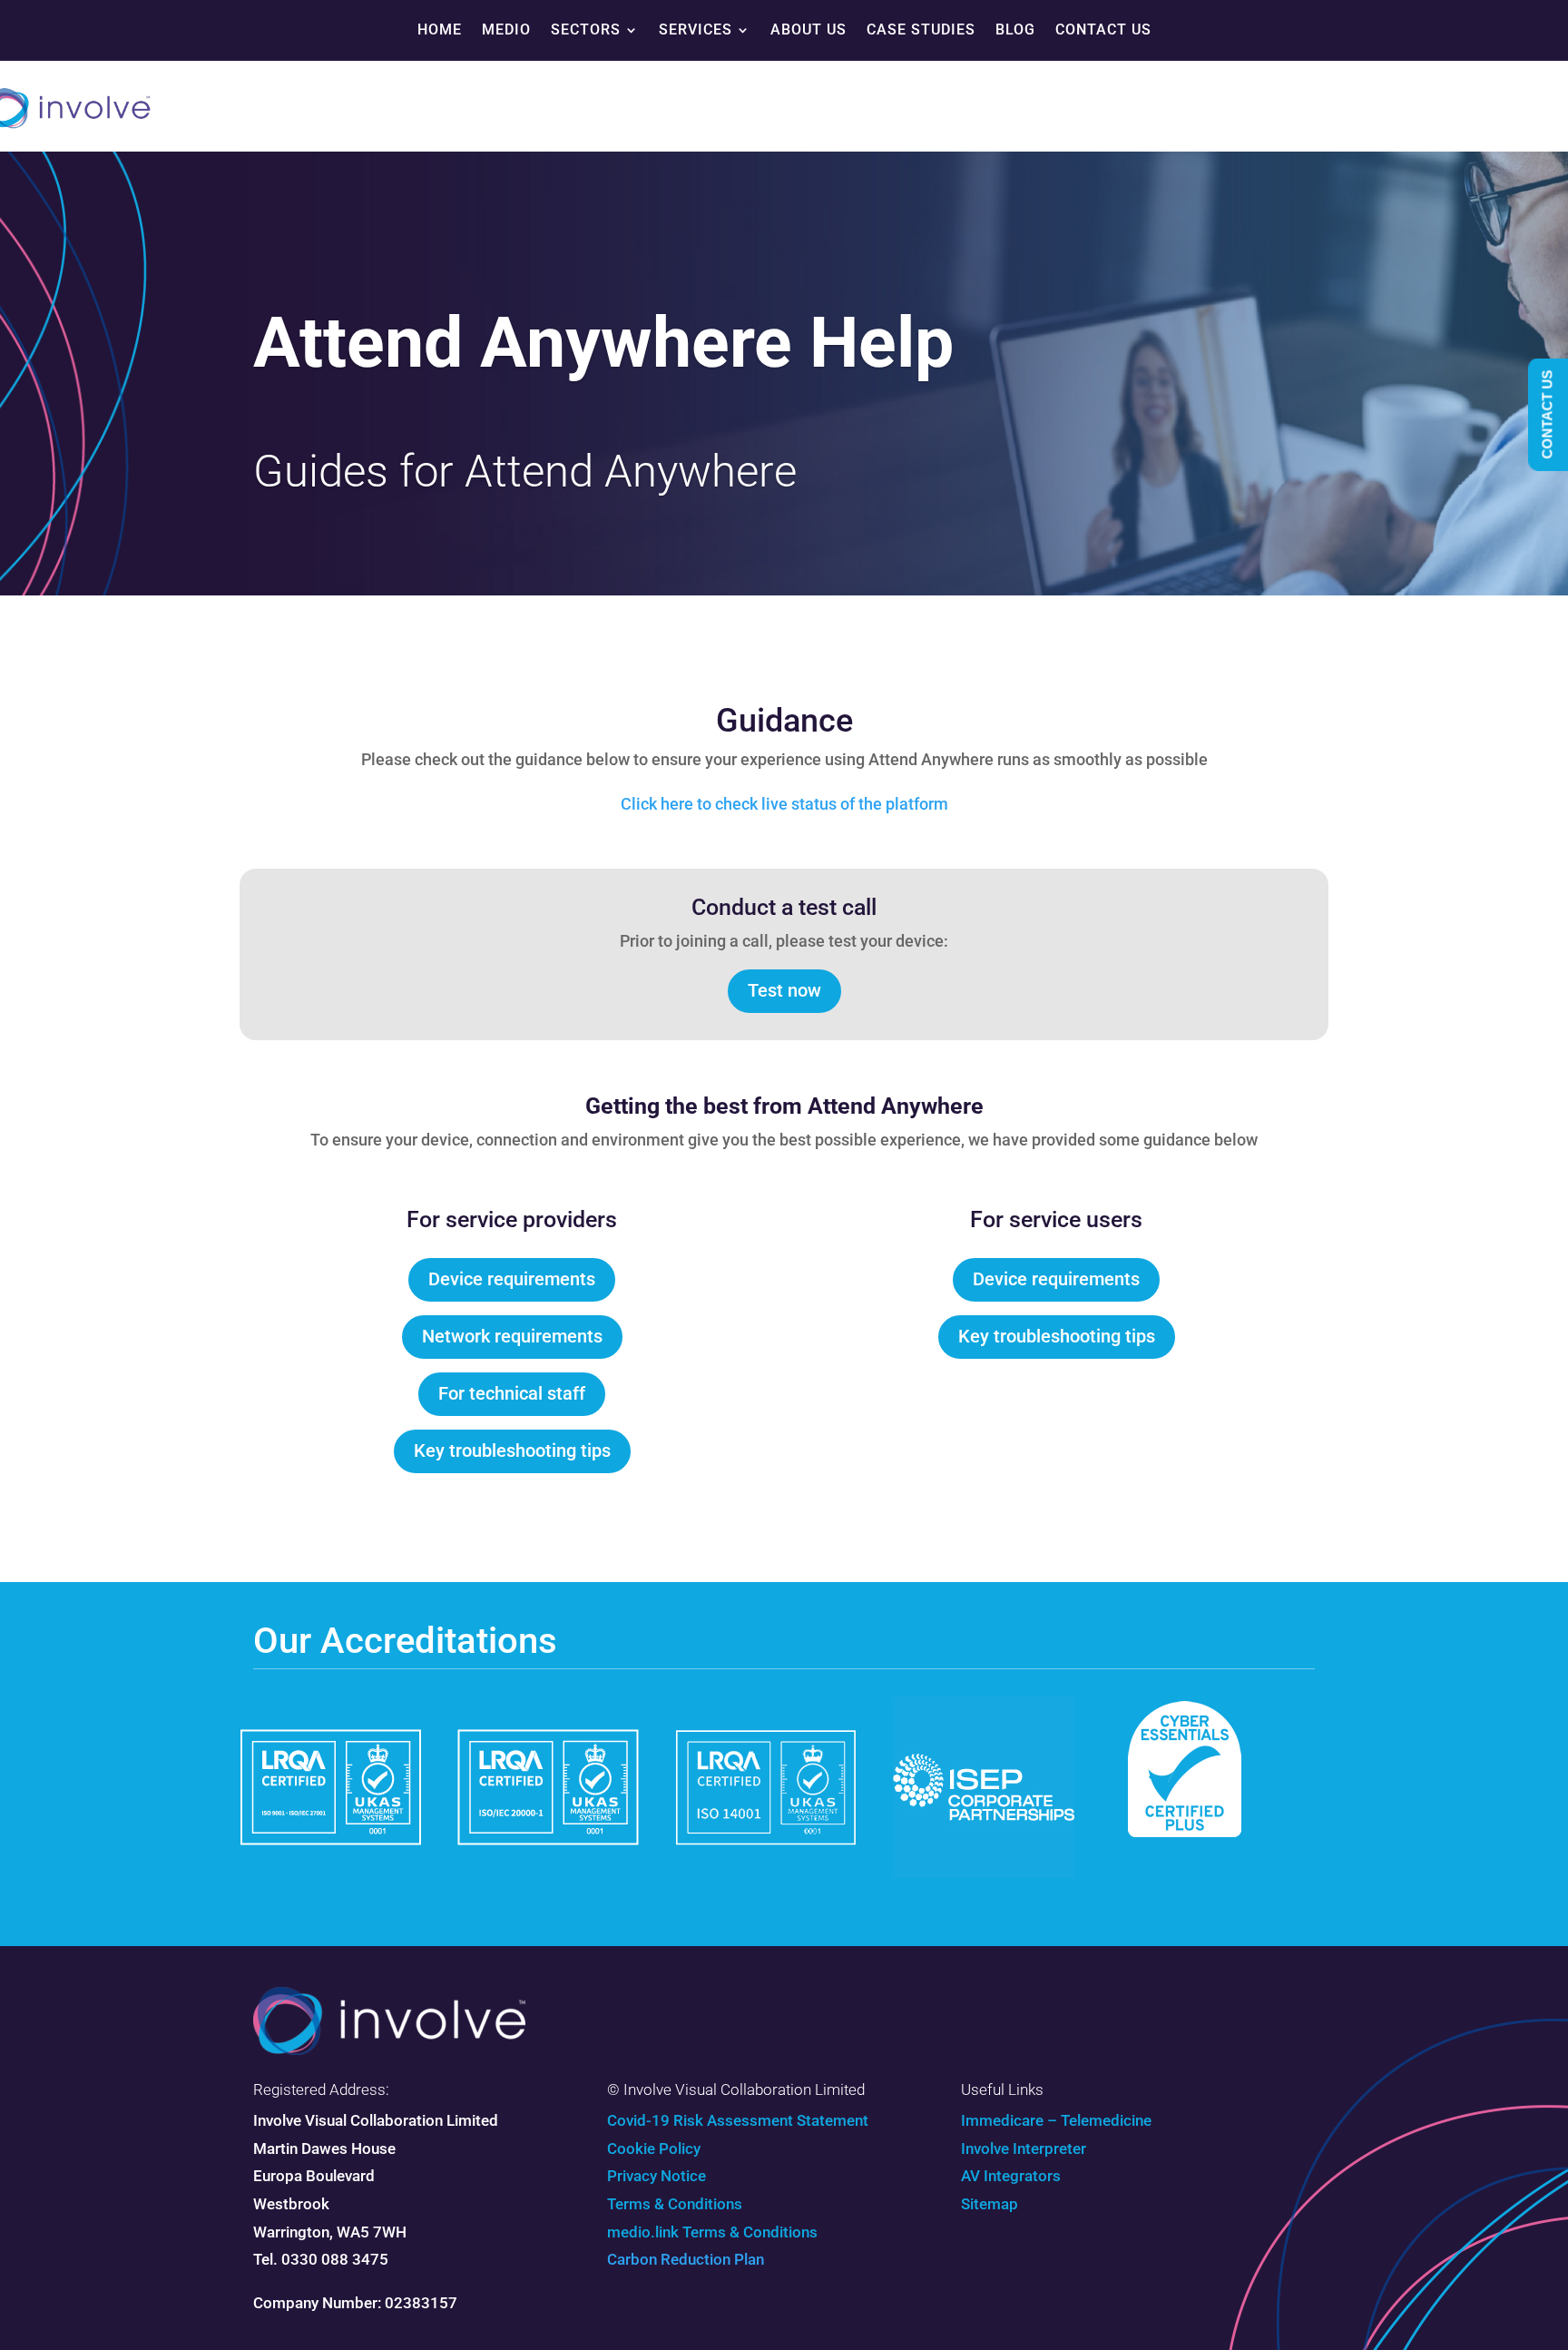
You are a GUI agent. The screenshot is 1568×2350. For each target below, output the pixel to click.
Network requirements (512, 1336)
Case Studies (921, 29)
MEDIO (506, 29)
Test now (784, 990)
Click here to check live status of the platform (784, 804)
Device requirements (512, 1279)
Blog (1015, 29)
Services (696, 29)
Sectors (586, 29)
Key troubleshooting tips (512, 1450)
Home (440, 29)
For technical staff (512, 1393)
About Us (808, 29)
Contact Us (1103, 29)
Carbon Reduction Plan (686, 2259)
